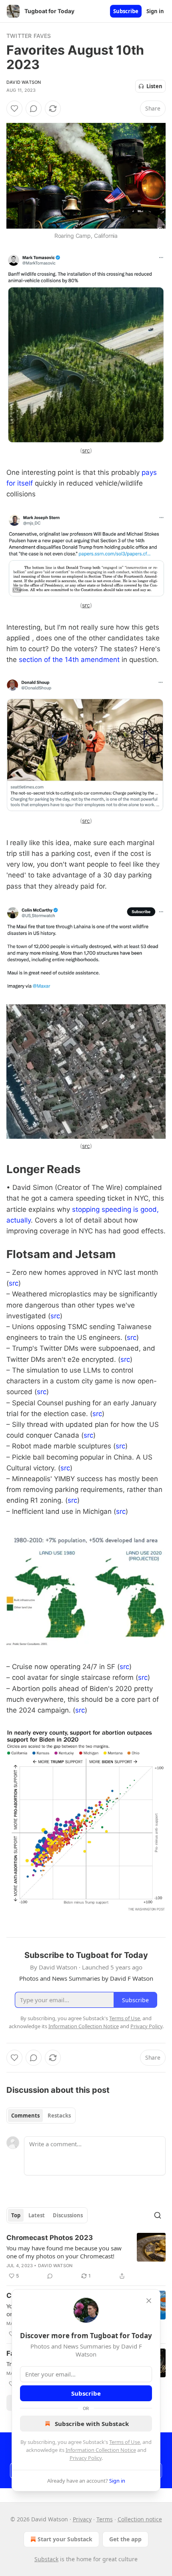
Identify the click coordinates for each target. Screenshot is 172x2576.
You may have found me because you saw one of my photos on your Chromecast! (64, 2252)
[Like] (14, 109)
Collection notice (140, 2519)
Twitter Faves (29, 36)
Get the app (125, 2539)
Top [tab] (16, 2215)
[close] (149, 2301)
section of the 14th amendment (69, 660)
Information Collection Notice (101, 2450)
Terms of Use (125, 2442)
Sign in (155, 11)
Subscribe (126, 11)
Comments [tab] (25, 2116)
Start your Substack (65, 2539)
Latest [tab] (37, 2215)
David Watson (24, 82)
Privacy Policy (86, 2458)
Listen (154, 86)
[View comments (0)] (34, 109)
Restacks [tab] (59, 2116)
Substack (46, 2559)
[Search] (158, 2215)
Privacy (82, 2519)
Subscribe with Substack (92, 2424)
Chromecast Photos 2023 (50, 2238)
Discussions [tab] (68, 2215)
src (86, 450)
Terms (105, 2519)
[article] (86, 2257)
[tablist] (41, 2116)
